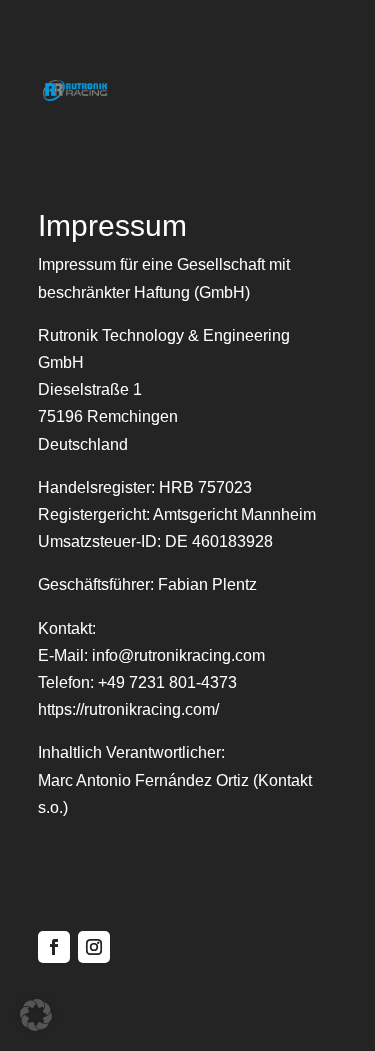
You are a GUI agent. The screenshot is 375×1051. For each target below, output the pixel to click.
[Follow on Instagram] (94, 947)
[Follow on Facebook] (54, 947)
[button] (36, 1015)
